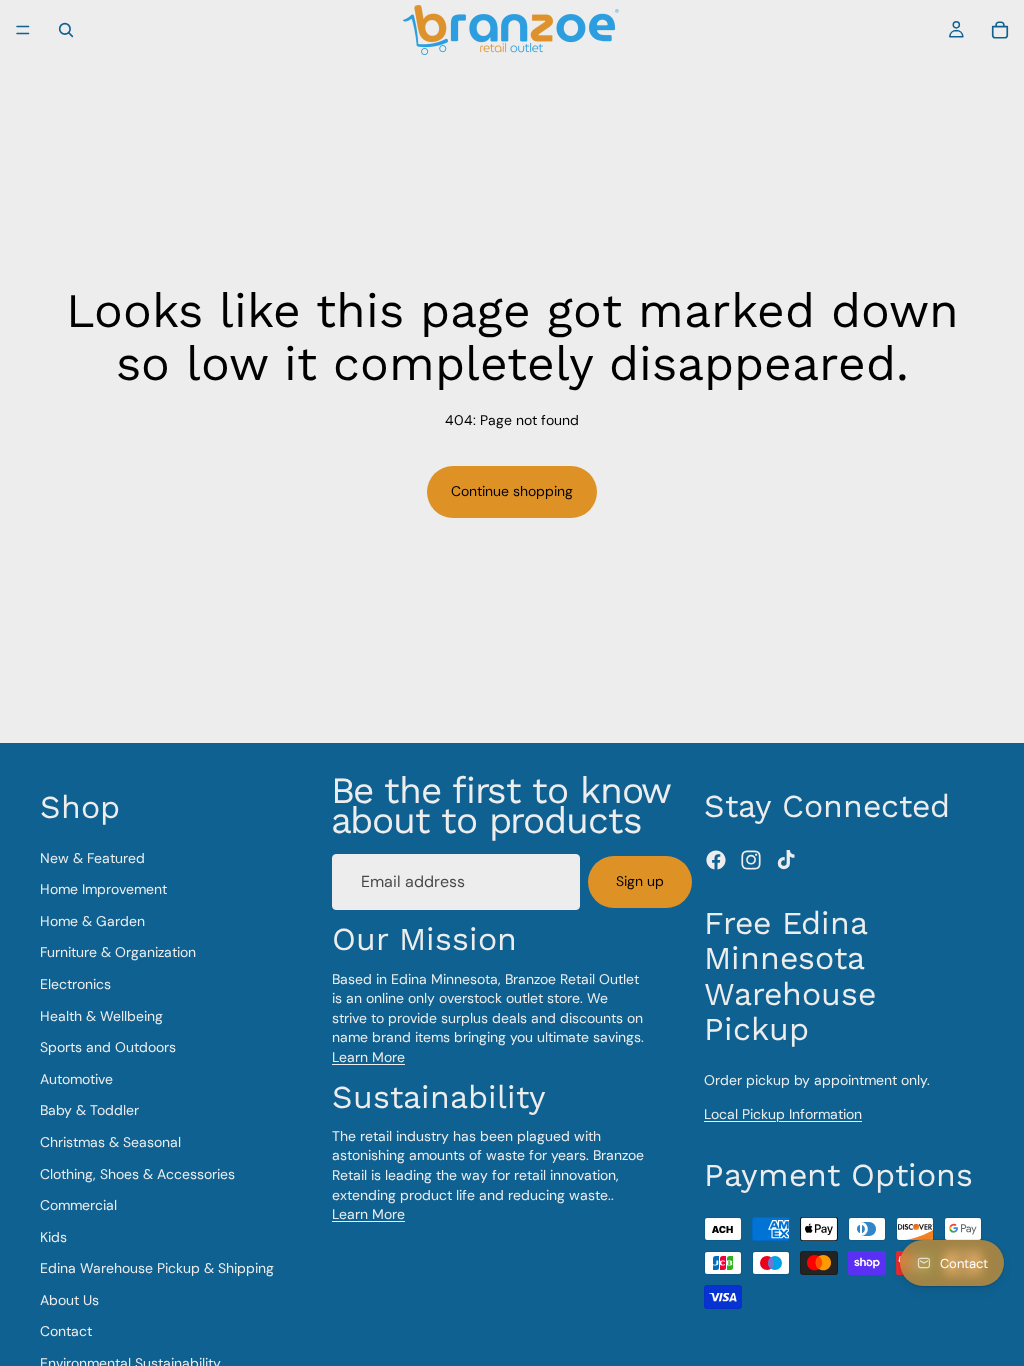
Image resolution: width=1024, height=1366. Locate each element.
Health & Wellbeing (101, 1016)
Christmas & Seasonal (110, 1142)
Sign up (640, 881)
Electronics (75, 984)
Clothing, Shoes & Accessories (137, 1174)
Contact (66, 1331)
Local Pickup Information (783, 1114)
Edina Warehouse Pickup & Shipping (157, 1268)
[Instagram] (751, 860)
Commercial (78, 1205)
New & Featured (92, 858)
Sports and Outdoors (108, 1047)
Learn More (368, 1057)
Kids (53, 1237)
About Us (69, 1300)
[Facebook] (716, 860)
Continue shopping (512, 491)
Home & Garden (92, 921)
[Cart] (1000, 30)
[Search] (66, 30)
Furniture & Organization (118, 952)
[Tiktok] (786, 860)
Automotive (76, 1079)
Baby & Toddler (89, 1110)
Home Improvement (103, 889)
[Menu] (23, 30)
